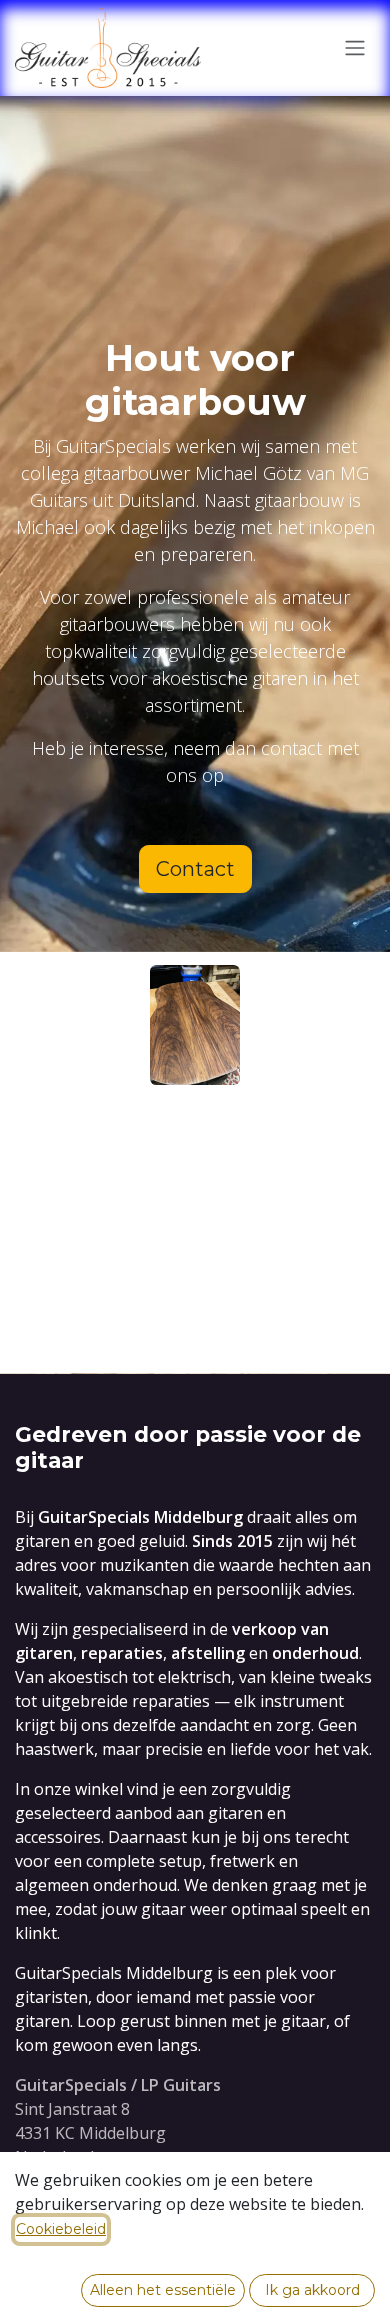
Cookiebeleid (61, 2229)
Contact (195, 869)
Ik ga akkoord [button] (312, 2290)
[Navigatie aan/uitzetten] (355, 48)
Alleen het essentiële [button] (163, 2290)
